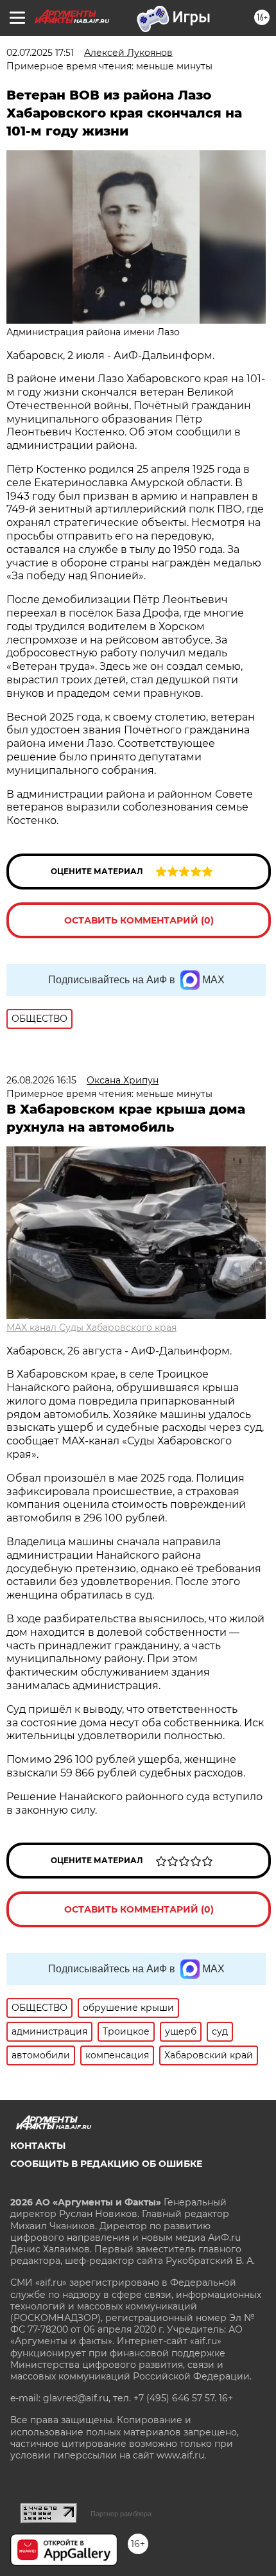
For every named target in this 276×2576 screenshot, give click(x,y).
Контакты (38, 2146)
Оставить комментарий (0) (139, 920)
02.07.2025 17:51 (40, 53)
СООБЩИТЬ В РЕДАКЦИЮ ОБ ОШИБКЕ (106, 2164)
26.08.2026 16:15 (41, 1080)
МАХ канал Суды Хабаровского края (91, 1327)
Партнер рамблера (121, 2514)
